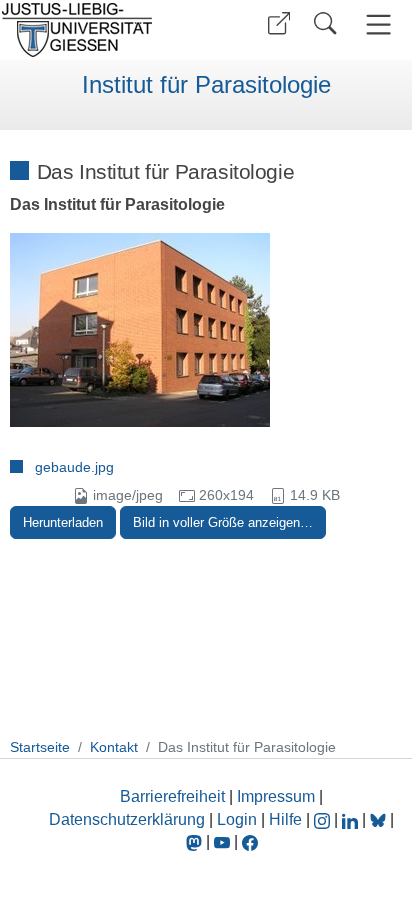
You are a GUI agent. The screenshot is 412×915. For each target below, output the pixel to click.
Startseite (40, 747)
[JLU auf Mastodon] (196, 841)
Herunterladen (63, 522)
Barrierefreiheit (172, 796)
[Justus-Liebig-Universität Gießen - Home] (100, 30)
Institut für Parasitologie (206, 85)
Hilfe (285, 819)
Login (239, 819)
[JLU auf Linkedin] (352, 819)
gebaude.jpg (74, 467)
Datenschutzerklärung (127, 819)
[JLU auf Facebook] (250, 841)
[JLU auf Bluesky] (380, 819)
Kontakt (114, 747)
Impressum (276, 796)
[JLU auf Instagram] (324, 819)
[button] (279, 23)
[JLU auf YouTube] (222, 841)
